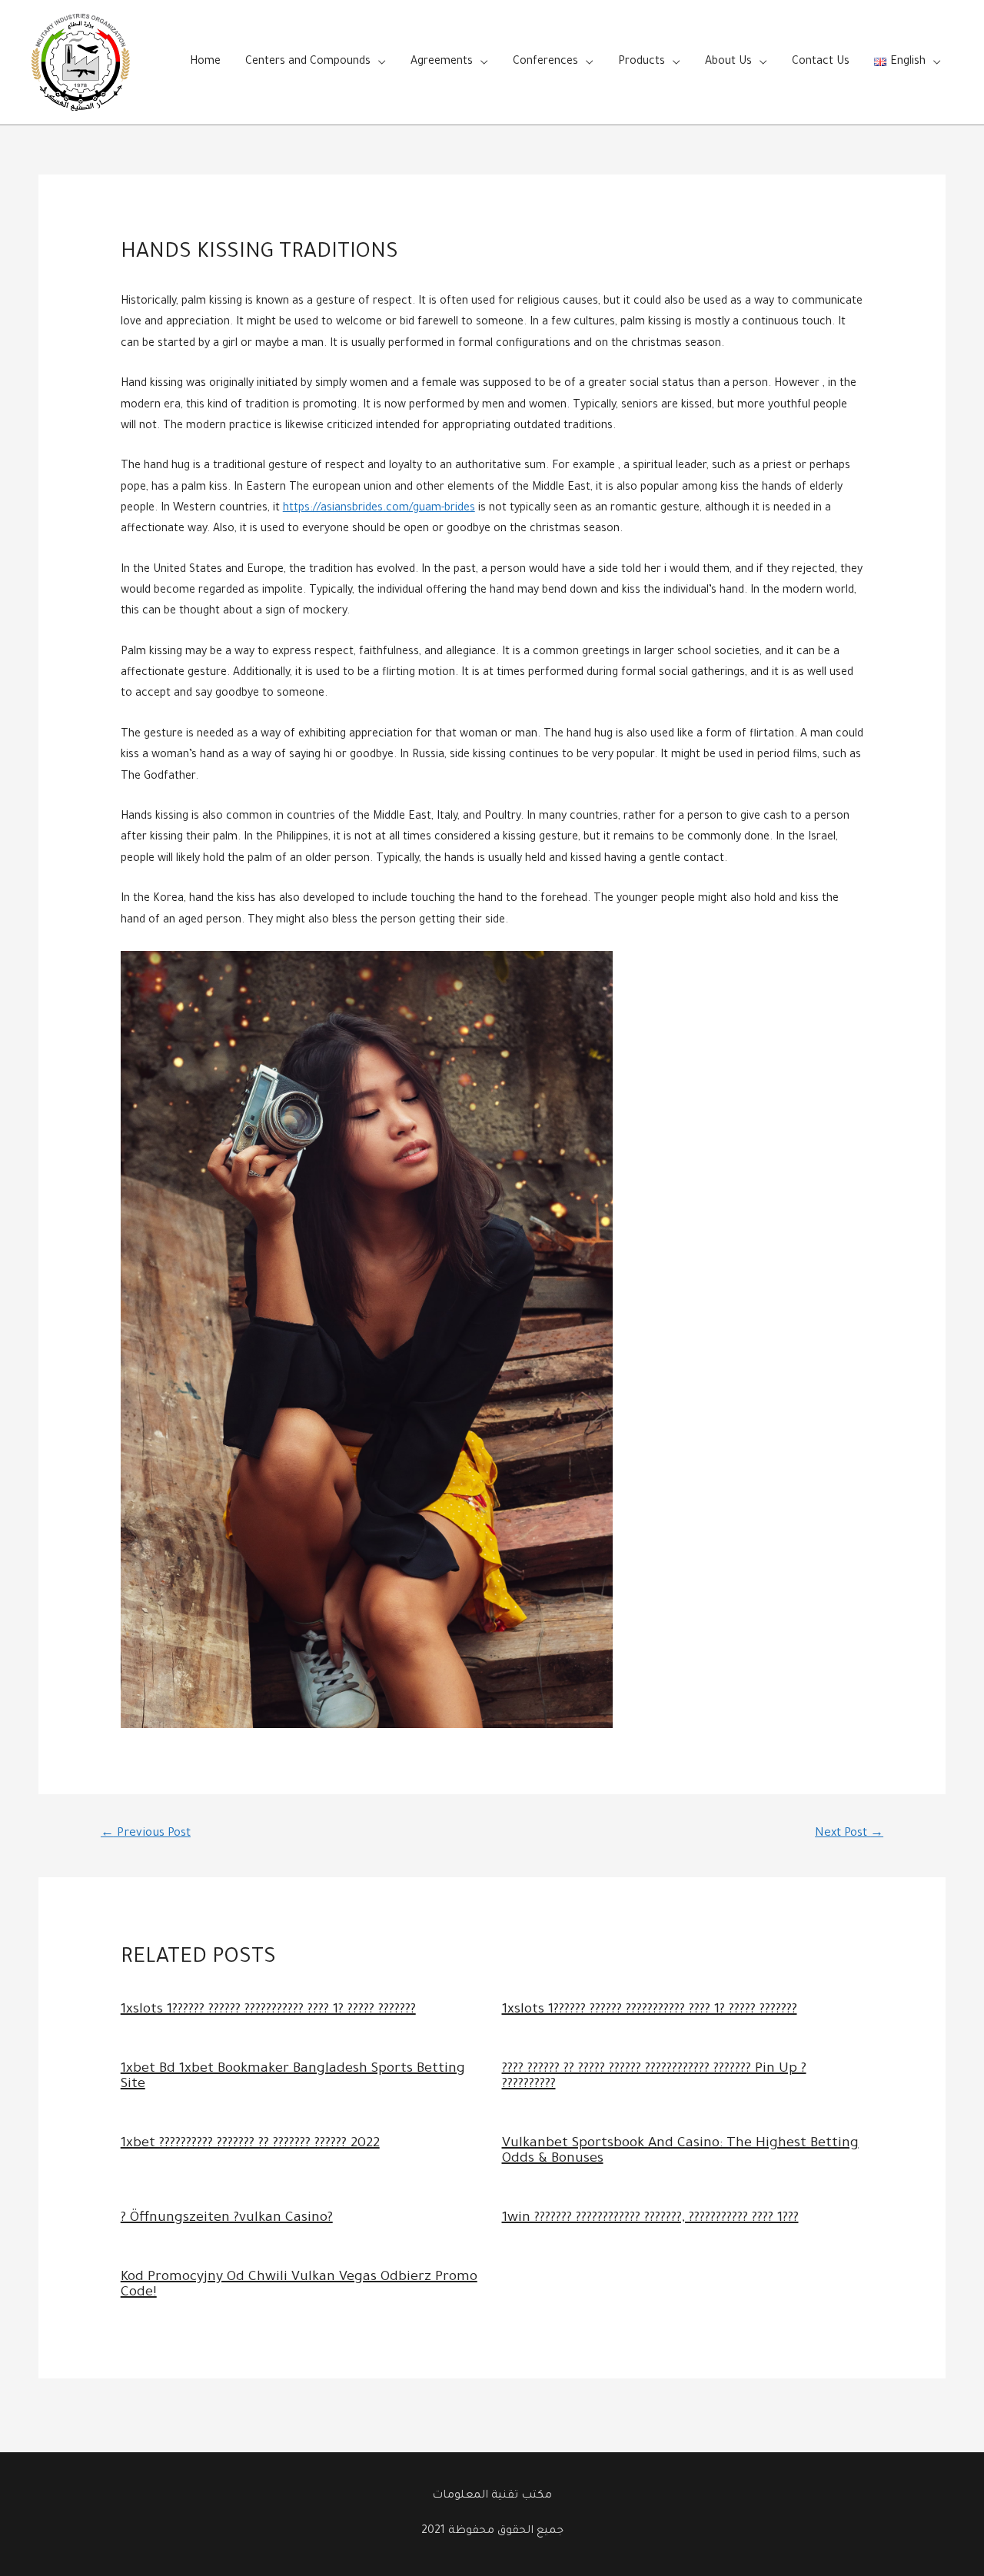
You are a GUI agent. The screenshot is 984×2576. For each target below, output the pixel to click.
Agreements (442, 62)
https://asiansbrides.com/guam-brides (379, 509)
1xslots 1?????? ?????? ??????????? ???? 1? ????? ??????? (268, 2010)
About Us (728, 62)
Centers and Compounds (308, 62)
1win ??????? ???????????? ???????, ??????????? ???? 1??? (650, 2219)
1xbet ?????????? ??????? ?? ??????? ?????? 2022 (250, 2144)
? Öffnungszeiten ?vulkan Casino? (227, 2219)
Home (205, 62)
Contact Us (821, 62)
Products (642, 62)
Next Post (849, 1834)
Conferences (545, 62)
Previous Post (146, 1834)
